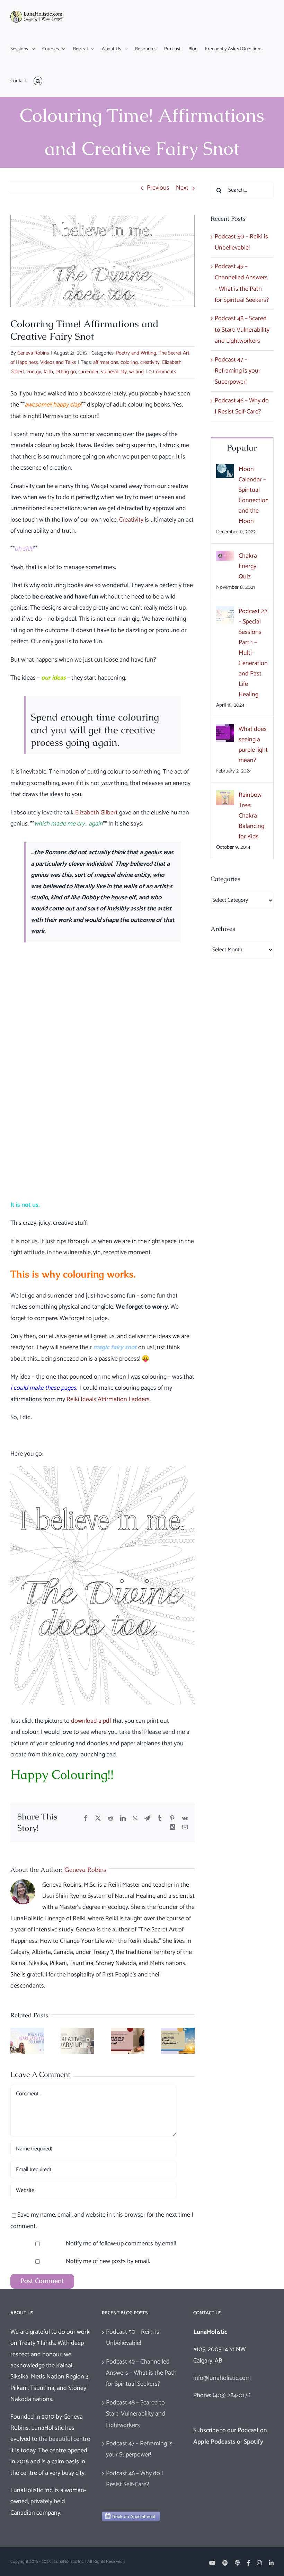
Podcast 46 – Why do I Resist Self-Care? (135, 2479)
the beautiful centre (64, 2439)
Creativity (131, 520)
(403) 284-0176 (232, 2395)
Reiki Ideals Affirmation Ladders (108, 1399)
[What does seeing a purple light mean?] (225, 730)
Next (182, 188)
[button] (38, 81)
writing (136, 372)
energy (34, 372)
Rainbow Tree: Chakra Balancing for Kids (251, 816)
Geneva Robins (33, 353)
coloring (129, 362)
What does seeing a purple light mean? (253, 745)
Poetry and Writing (136, 353)
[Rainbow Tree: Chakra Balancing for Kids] (225, 795)
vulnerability (114, 372)
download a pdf (91, 1721)
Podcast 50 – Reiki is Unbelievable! (133, 2338)
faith (48, 372)
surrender (88, 372)
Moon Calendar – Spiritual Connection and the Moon (253, 495)
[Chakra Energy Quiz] (225, 556)
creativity (150, 362)
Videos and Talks (58, 362)
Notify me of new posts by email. (108, 2261)
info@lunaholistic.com (222, 2378)
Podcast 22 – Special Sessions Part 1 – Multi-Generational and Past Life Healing (253, 653)
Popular (242, 448)
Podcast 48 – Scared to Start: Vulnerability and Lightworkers (242, 330)
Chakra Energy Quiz (248, 566)
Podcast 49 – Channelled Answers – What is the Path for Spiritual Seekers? (141, 2373)
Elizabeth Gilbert (96, 813)
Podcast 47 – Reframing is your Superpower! (238, 371)
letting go (66, 372)
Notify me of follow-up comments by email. (122, 2244)
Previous (158, 188)
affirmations (106, 362)
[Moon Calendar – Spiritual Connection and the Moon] (225, 470)
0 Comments (162, 372)
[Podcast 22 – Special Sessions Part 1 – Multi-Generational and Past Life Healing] (225, 612)
